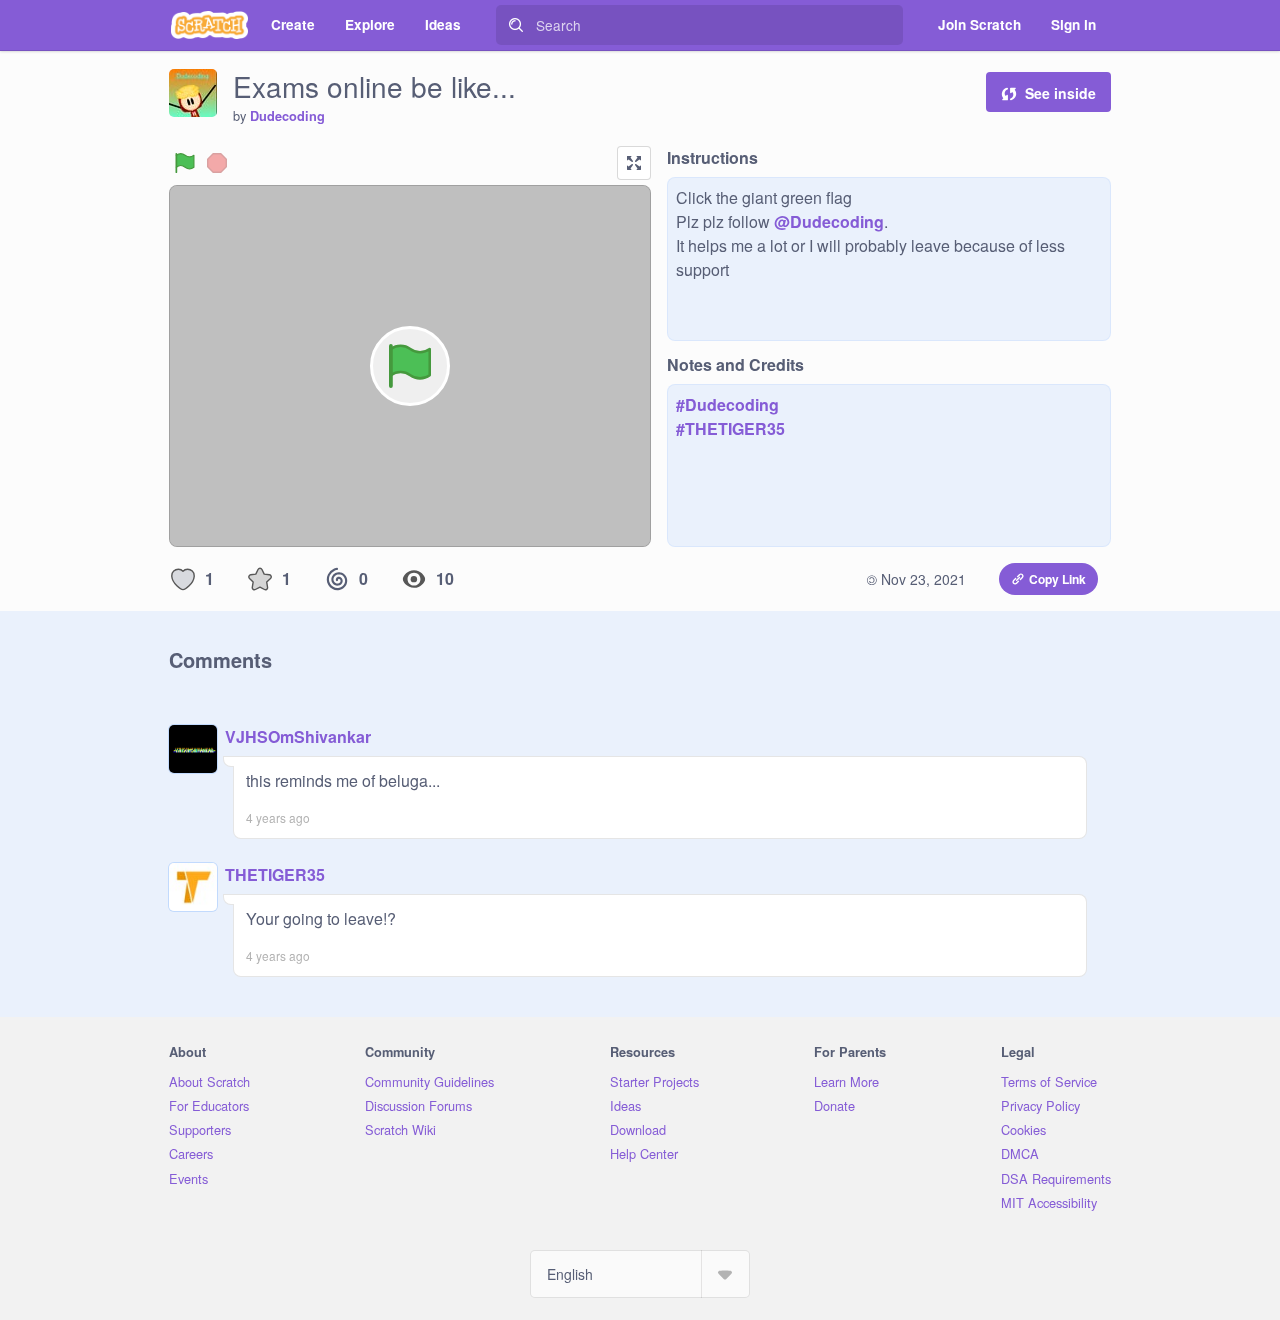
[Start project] (185, 163)
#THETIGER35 (730, 428)
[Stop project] (217, 163)
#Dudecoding (727, 404)
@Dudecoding (829, 221)
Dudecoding (287, 116)
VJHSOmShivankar (298, 736)
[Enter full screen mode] (634, 163)
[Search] (516, 25)
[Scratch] (209, 25)
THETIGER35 (275, 874)
